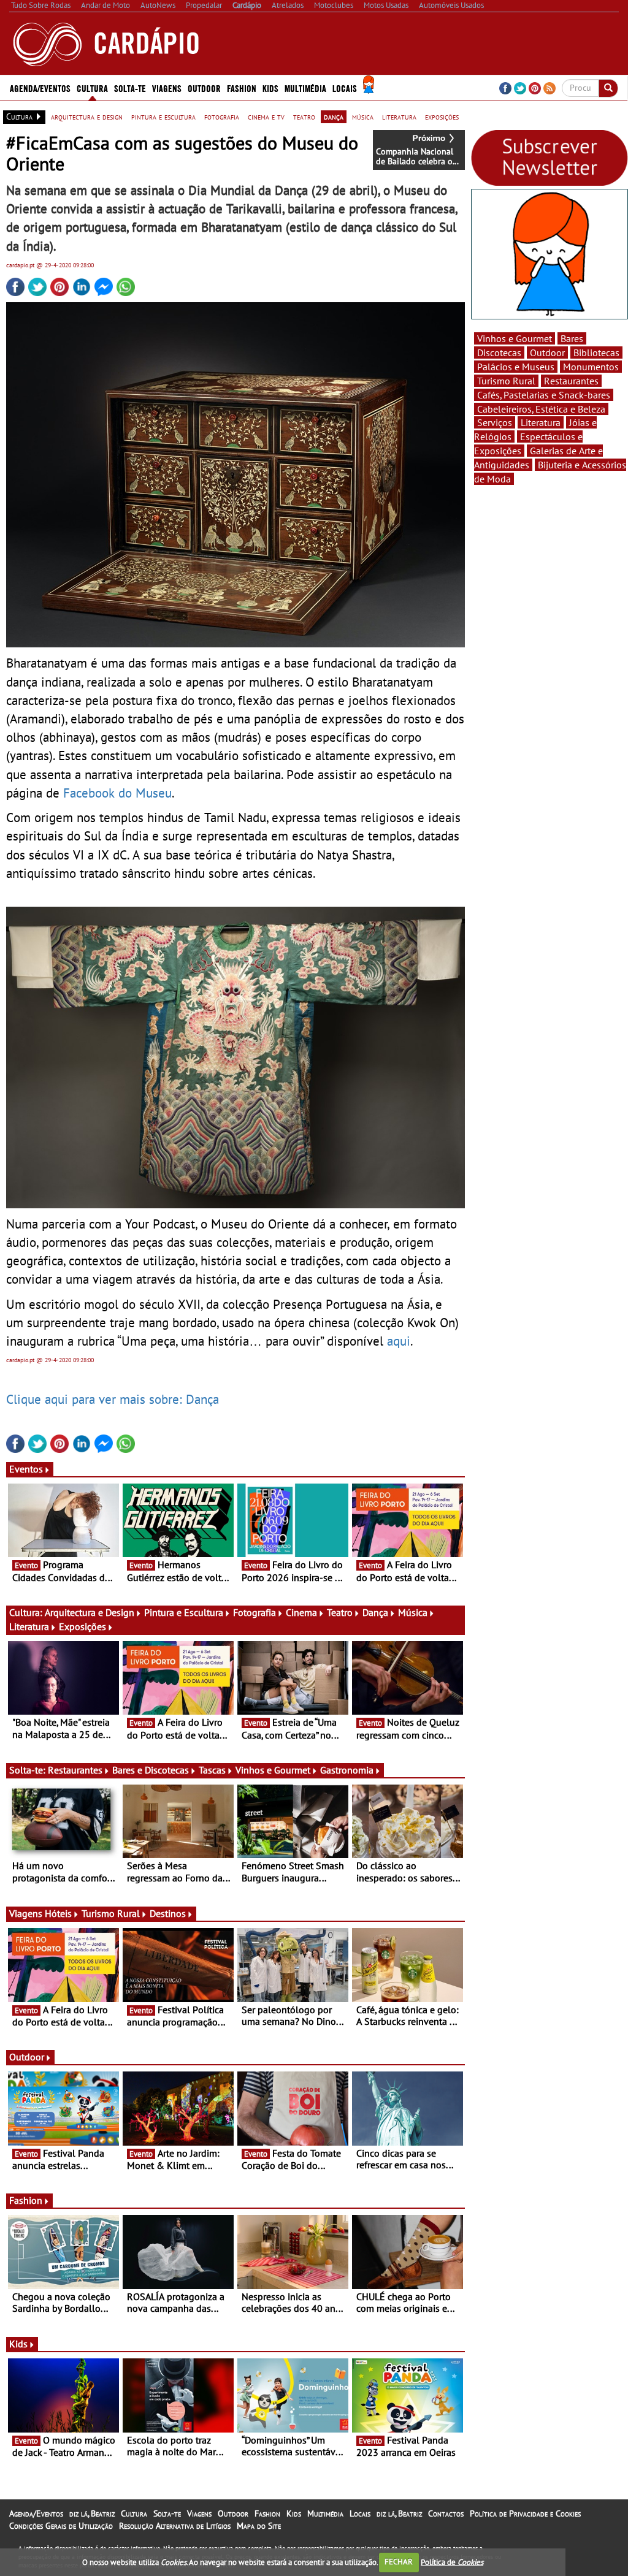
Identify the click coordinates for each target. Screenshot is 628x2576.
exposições (442, 116)
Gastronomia (347, 1770)
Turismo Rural (111, 1913)
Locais (360, 2513)
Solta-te (167, 2513)
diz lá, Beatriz (92, 2513)
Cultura (134, 2513)
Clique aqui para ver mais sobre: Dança (113, 1399)
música (363, 116)
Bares (572, 338)
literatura (399, 116)
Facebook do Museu (117, 793)
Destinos (168, 1913)
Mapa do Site (259, 2526)
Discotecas (499, 352)
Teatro (340, 1612)
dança (334, 116)
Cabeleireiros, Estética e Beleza (541, 409)
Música (413, 1612)
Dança (375, 1612)
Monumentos (591, 367)
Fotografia (255, 1612)
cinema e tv (266, 116)
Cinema (301, 1612)
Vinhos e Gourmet (273, 1770)
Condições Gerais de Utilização (61, 2526)
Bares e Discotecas (151, 1770)
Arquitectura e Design (90, 1612)
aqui (399, 1341)
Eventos (26, 1469)
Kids (270, 88)
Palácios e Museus (516, 367)
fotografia (222, 116)
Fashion (242, 88)
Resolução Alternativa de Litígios (175, 2526)
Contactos (446, 2513)
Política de (452, 2562)
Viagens (199, 2513)
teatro (304, 116)
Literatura (29, 1626)
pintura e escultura (163, 116)
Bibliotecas (596, 352)
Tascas (212, 1770)
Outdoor (204, 88)
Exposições (82, 1626)
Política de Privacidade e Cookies (525, 2513)
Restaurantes (75, 1770)
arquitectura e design (87, 116)
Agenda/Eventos (40, 88)
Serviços (495, 422)
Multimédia (325, 2513)
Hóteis (58, 1913)
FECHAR (399, 2562)
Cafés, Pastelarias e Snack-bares (544, 395)
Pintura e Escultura (184, 1612)
